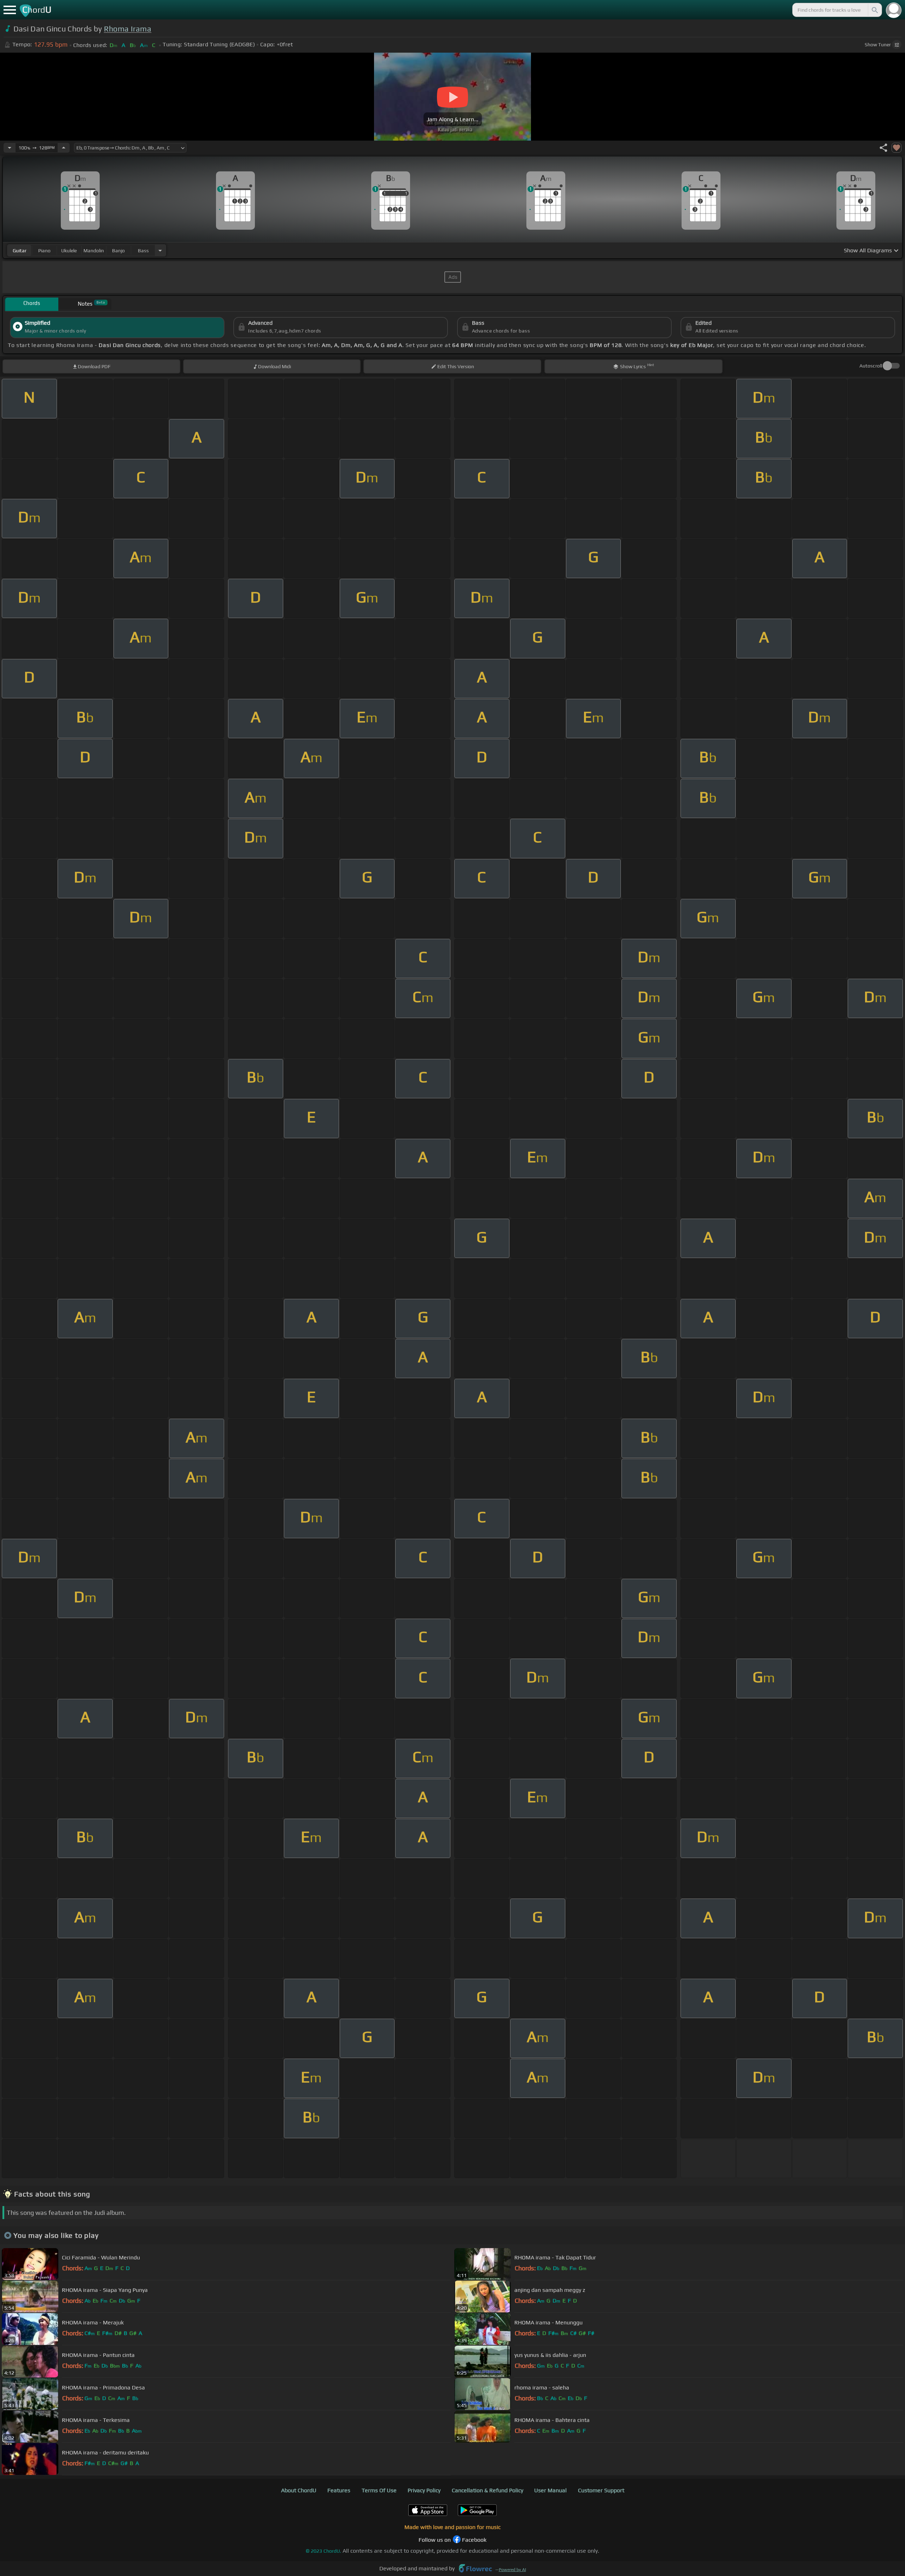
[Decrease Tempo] (10, 148)
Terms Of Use (379, 2490)
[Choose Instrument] (160, 250)
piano (44, 251)
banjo (118, 251)
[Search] (874, 10)
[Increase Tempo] (64, 148)
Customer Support (601, 2490)
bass (143, 251)
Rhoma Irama (128, 29)
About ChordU (299, 2490)
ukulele (69, 251)
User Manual (550, 2490)
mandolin (94, 251)
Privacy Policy (424, 2490)
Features (339, 2490)
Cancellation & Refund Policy (487, 2490)
